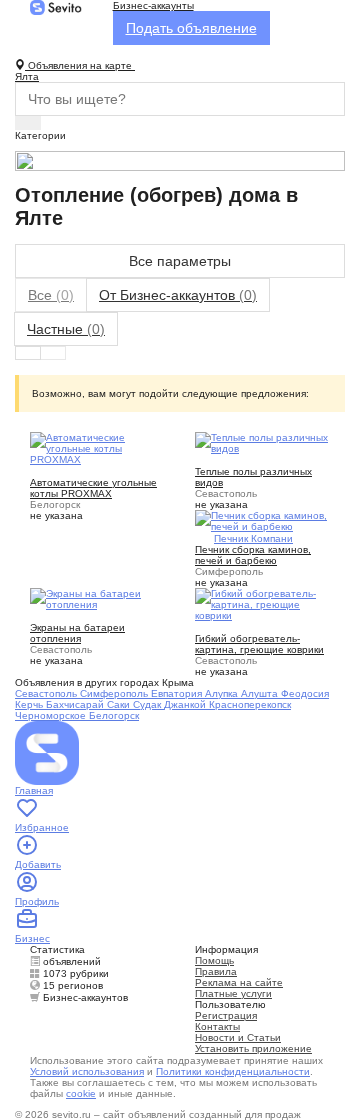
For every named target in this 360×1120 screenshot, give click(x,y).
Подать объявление (191, 28)
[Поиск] (28, 123)
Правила (216, 971)
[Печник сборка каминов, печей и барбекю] (262, 519)
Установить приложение (253, 1048)
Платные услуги (233, 993)
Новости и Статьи (238, 1037)
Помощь (214, 960)
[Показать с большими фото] (53, 353)
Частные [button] (66, 329)
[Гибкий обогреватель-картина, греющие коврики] (262, 603)
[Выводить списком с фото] (28, 353)
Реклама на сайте (239, 982)
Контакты (217, 1026)
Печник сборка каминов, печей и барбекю (253, 555)
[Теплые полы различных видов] (262, 441)
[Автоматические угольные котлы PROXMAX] (97, 447)
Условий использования (87, 1071)
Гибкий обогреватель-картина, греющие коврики (259, 644)
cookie (81, 1093)
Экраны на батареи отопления (77, 633)
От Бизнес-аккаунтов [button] (178, 295)
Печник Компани (253, 538)
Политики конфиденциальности (233, 1071)
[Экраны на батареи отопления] (97, 597)
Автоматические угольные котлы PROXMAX (93, 488)
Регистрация (226, 1015)
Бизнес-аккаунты (153, 5)
